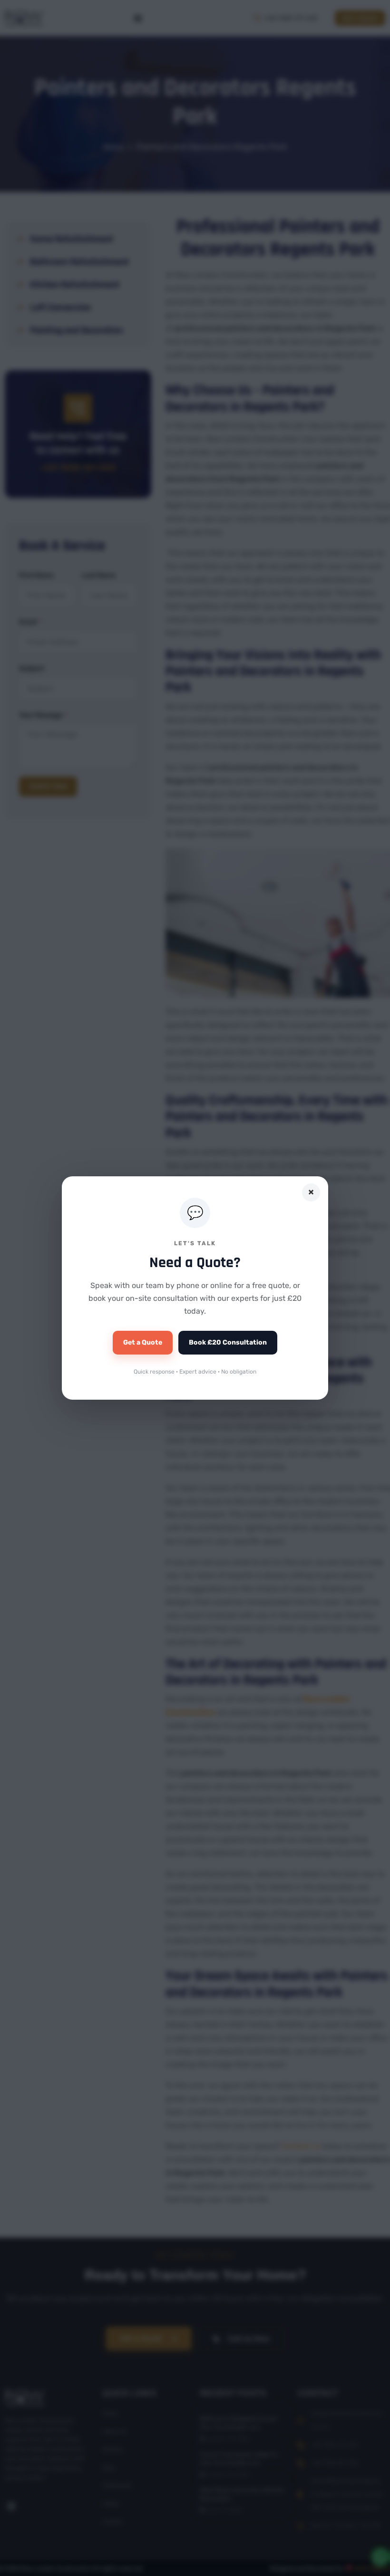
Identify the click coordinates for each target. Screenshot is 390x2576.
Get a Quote (143, 1342)
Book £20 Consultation (228, 1342)
